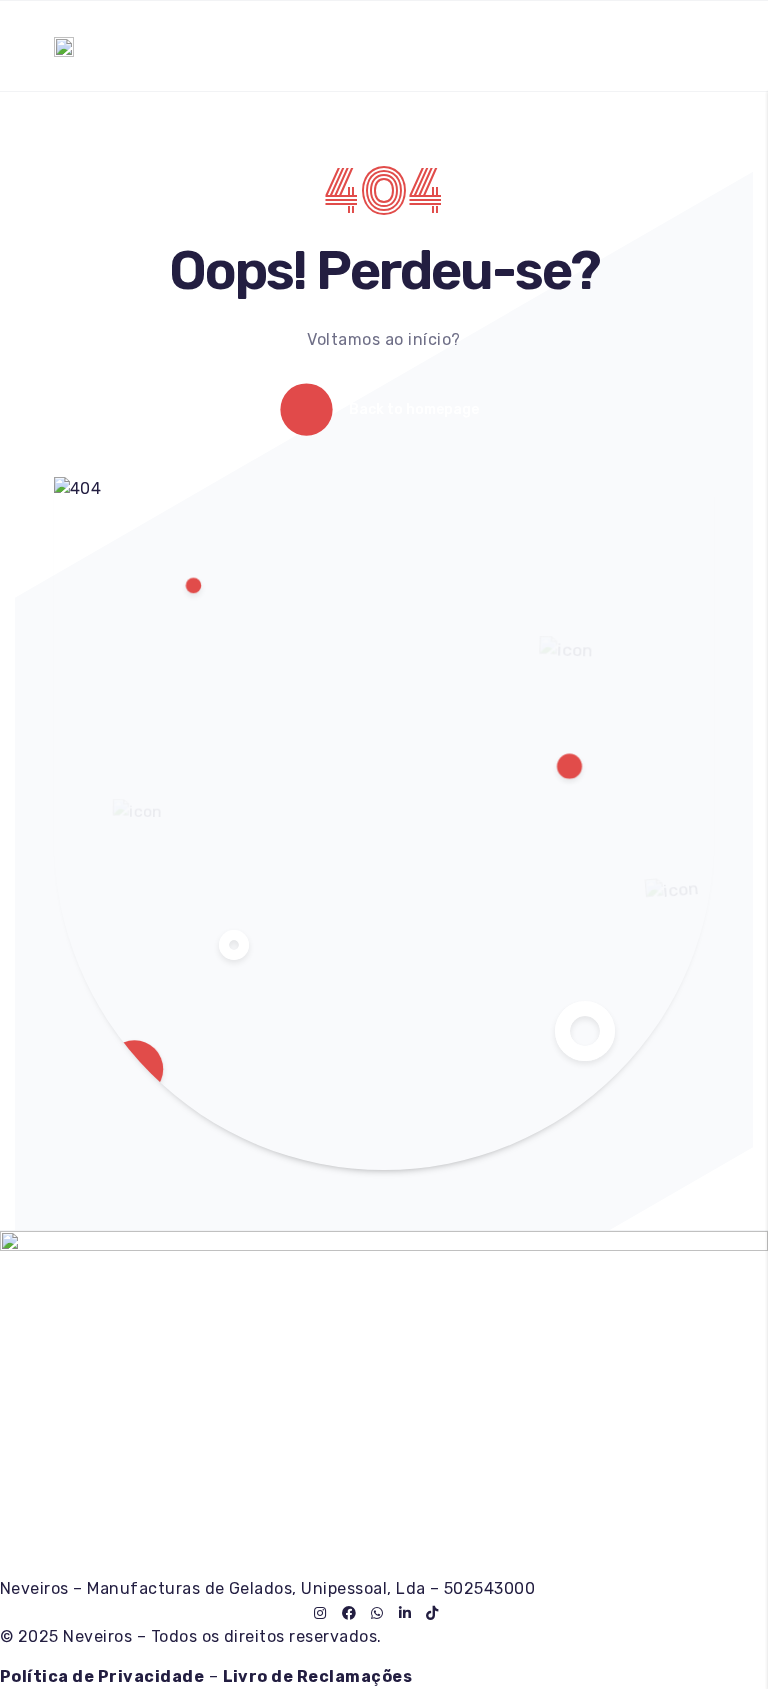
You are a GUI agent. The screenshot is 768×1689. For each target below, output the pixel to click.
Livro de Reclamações (318, 1676)
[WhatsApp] (377, 1613)
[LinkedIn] (405, 1613)
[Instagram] (320, 1613)
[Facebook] (349, 1613)
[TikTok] (432, 1613)
